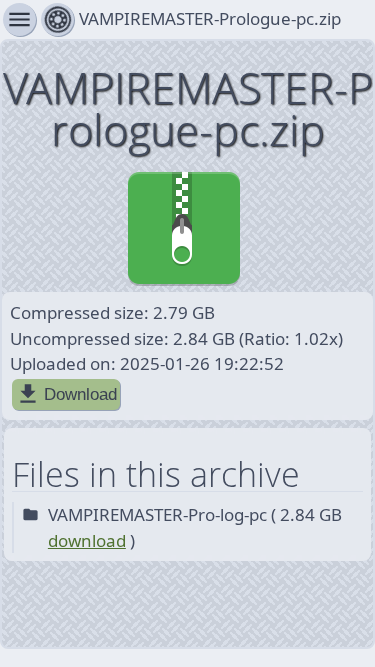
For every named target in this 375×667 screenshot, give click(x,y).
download (87, 540)
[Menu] (57, 19)
